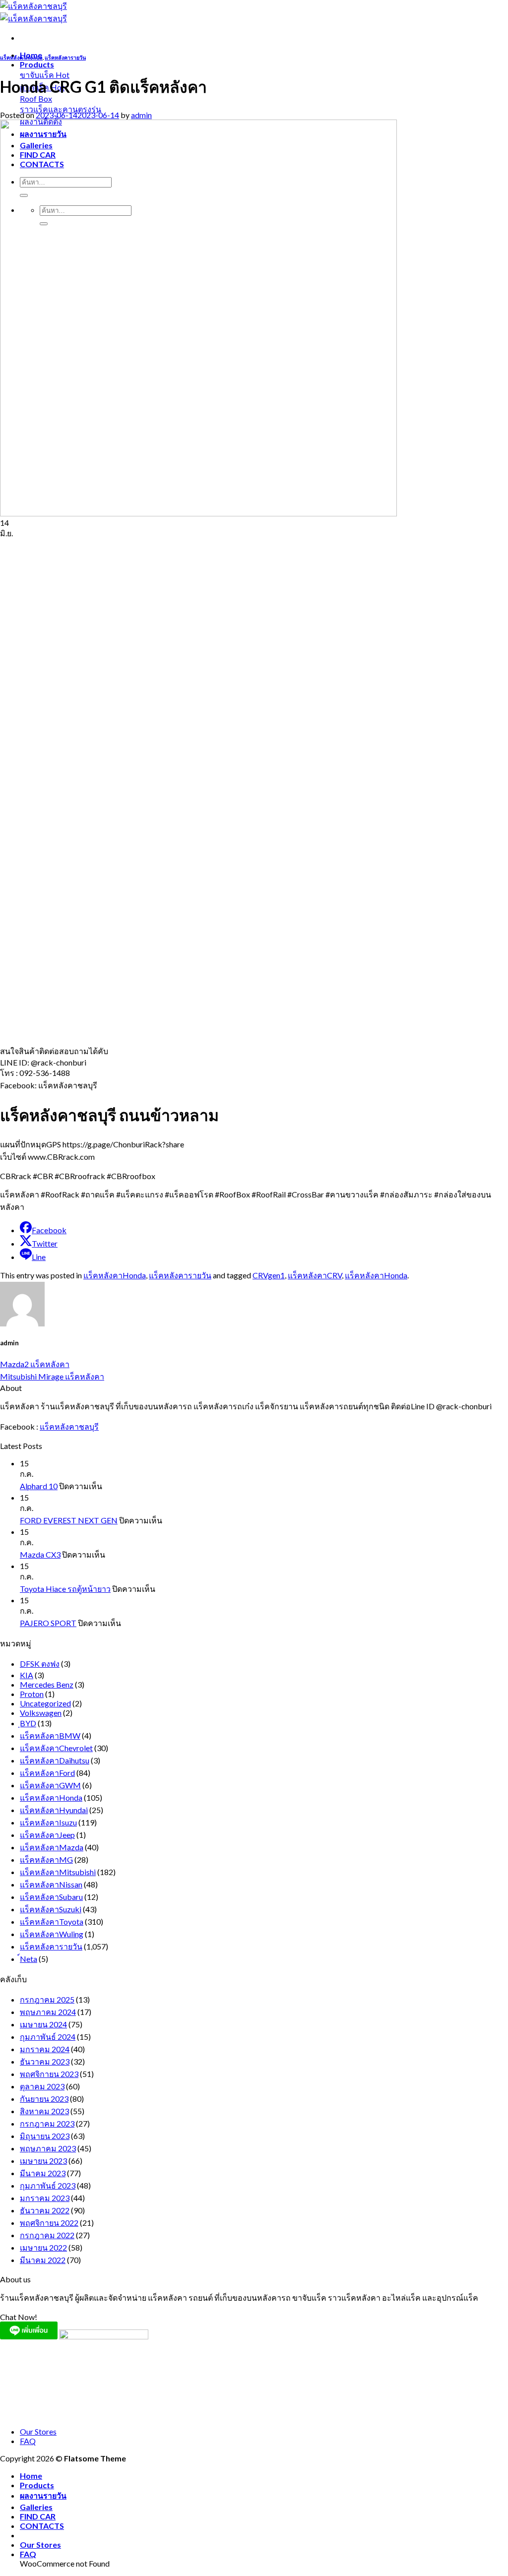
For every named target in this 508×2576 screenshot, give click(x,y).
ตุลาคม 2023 (42, 2086)
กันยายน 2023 (44, 2099)
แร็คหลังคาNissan (51, 1884)
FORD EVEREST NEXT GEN (69, 1520)
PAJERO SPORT (48, 1623)
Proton (32, 1694)
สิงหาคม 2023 (44, 2111)
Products (37, 64)
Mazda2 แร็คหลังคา (35, 1364)
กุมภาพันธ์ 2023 (48, 2185)
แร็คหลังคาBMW (50, 1735)
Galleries (36, 2507)
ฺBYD (28, 1723)
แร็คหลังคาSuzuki (51, 1909)
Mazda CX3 (40, 1554)
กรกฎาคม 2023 (47, 2123)
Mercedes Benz (47, 1684)
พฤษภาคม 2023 (48, 2148)
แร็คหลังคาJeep (47, 1835)
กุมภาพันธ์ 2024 (48, 2037)
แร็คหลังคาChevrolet (56, 1748)
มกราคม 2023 (45, 2198)
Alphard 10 (39, 1486)
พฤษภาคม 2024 (48, 2012)
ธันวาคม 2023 (45, 2061)
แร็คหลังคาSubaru (51, 1897)
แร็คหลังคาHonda (21, 57)
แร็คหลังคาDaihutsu (55, 1760)
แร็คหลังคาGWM (50, 1785)
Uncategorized (45, 1703)
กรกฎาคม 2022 (47, 2235)
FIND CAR (38, 2516)
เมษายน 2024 (43, 2024)
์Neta (29, 1959)
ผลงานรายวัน (43, 2495)
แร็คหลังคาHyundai (54, 1810)
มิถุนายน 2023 (45, 2136)
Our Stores (38, 2431)
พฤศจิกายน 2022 (49, 2223)
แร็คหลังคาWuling (52, 1934)
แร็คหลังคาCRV (315, 1275)
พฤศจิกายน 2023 (49, 2074)
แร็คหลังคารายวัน (65, 57)
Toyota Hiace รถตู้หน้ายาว (65, 1589)
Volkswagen (41, 1713)
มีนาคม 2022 (43, 2260)
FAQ (28, 2441)
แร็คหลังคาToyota (52, 1921)
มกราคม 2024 (45, 2049)
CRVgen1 (269, 1275)
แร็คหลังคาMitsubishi (58, 1872)
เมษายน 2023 (43, 2161)
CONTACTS (42, 2526)
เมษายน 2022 (43, 2247)
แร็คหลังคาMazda (52, 1847)
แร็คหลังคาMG (46, 1859)
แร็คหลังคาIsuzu (48, 1822)
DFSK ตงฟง (40, 1664)
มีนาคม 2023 (43, 2173)
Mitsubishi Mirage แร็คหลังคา (52, 1376)
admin (141, 115)
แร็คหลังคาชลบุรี (69, 1426)
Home (31, 2476)
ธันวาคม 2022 (45, 2210)
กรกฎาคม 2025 (47, 1999)
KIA (27, 1675)
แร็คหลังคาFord (47, 1773)
